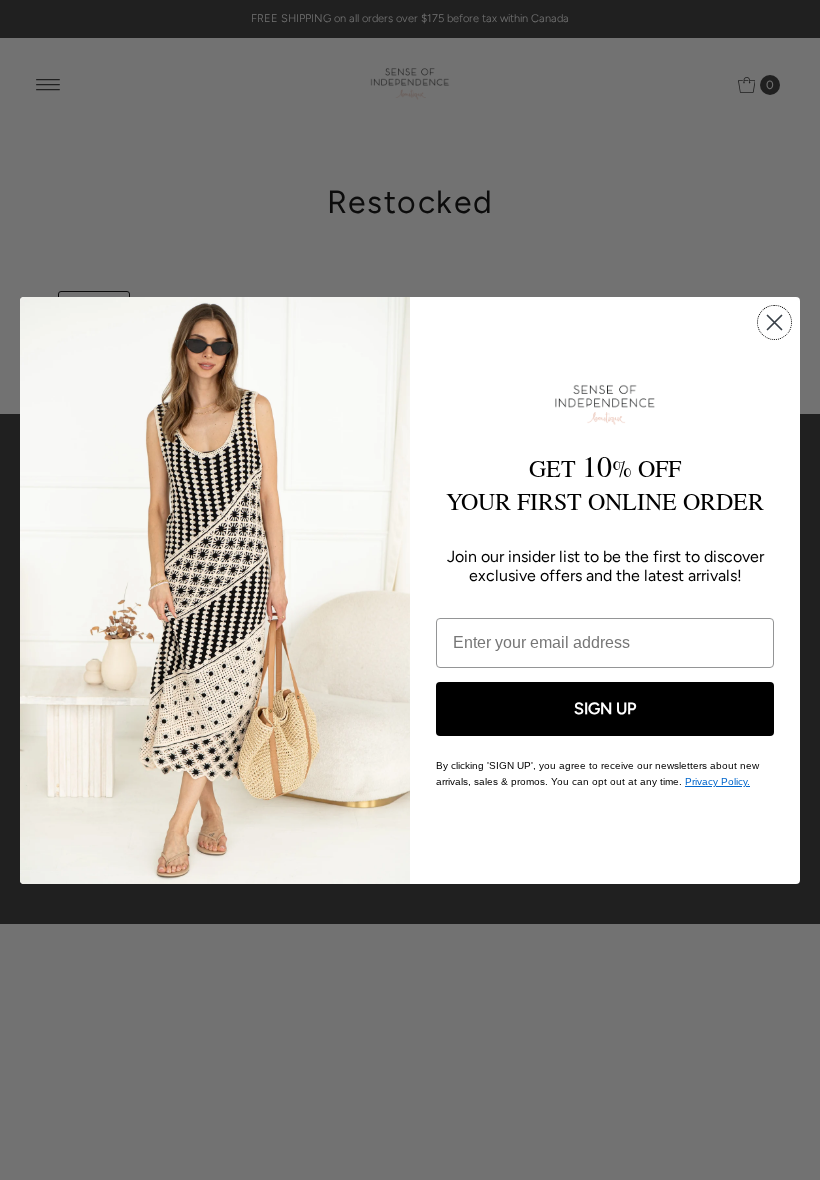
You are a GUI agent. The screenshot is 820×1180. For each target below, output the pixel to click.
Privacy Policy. (717, 781)
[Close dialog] (774, 322)
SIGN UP (605, 708)
